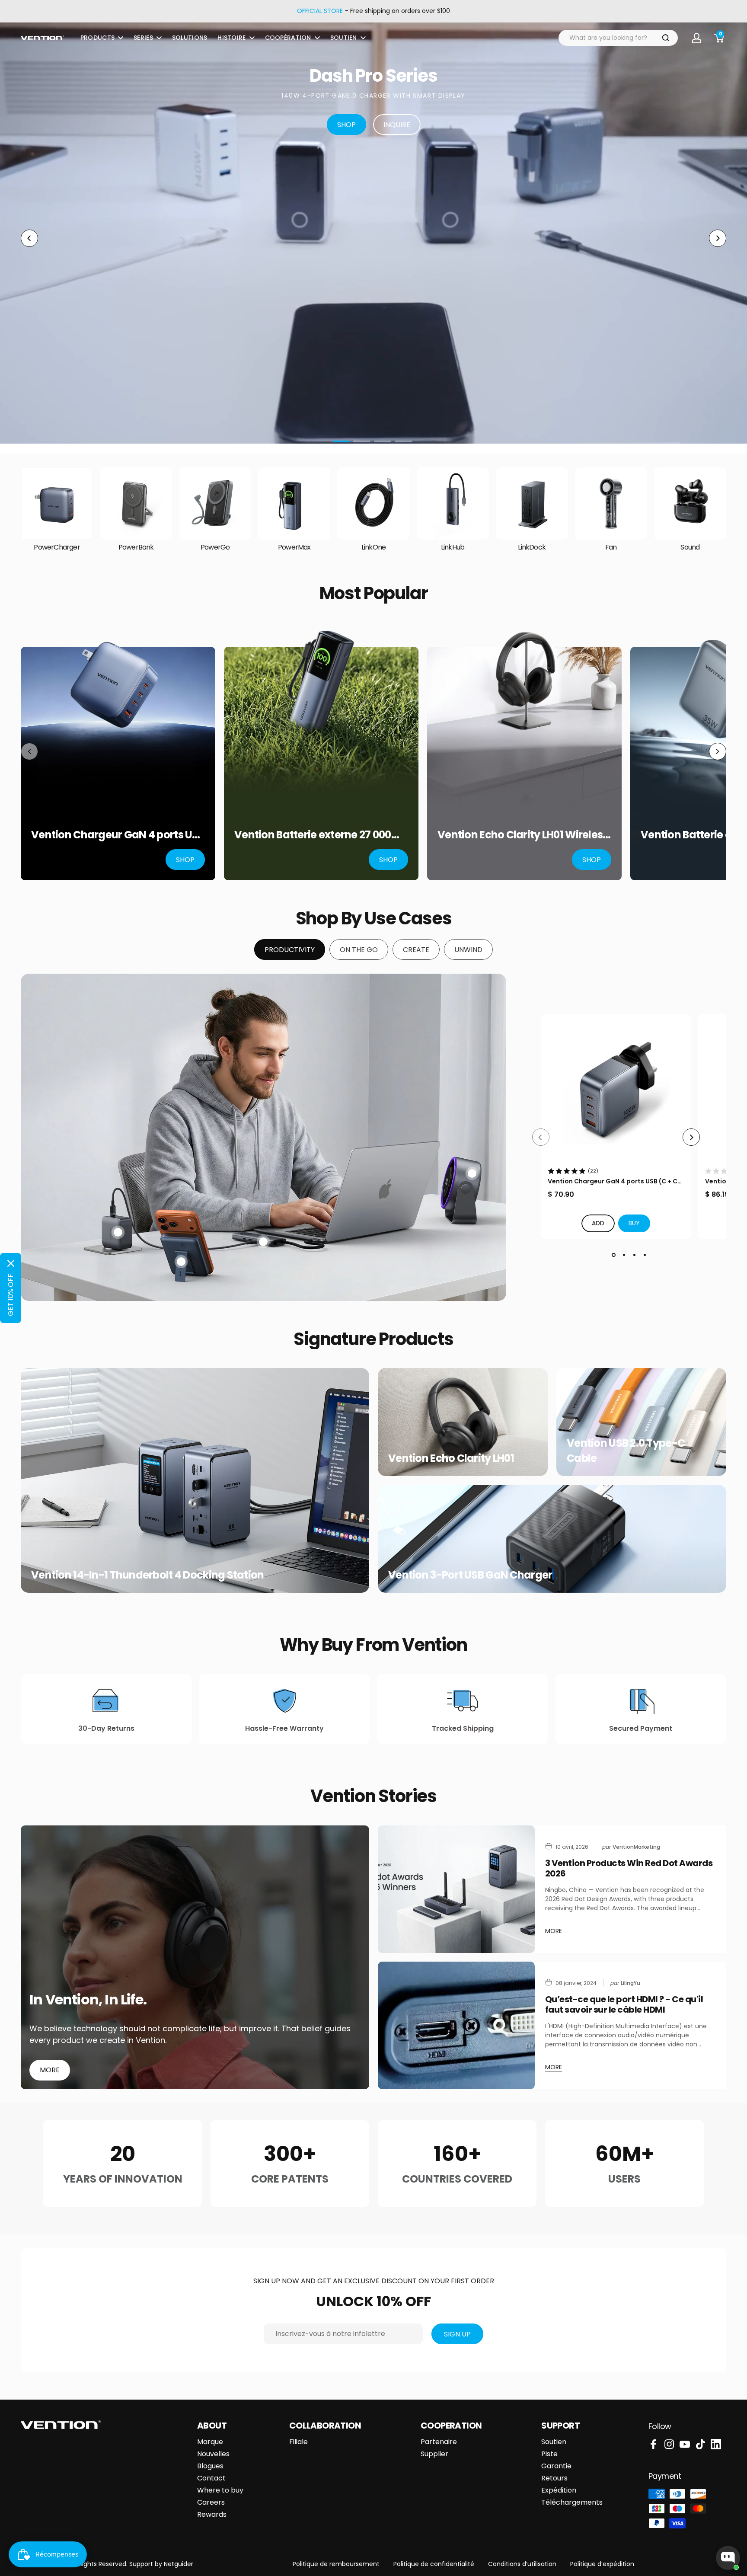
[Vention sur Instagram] (669, 2444)
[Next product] (718, 751)
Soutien (554, 2442)
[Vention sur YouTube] (685, 2444)
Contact (211, 2478)
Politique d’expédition (602, 2564)
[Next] (691, 1137)
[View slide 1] (613, 1255)
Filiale (298, 2442)
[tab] (290, 949)
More (50, 2070)
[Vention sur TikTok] (700, 2444)
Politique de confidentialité (434, 2564)
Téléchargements (572, 2502)
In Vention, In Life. (88, 2000)
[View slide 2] (624, 1255)
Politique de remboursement (336, 2564)
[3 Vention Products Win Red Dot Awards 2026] (456, 1889)
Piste (549, 2454)
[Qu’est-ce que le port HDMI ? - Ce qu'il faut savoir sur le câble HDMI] (456, 2025)
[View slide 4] (645, 1255)
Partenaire (439, 2442)
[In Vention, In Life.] (195, 1957)
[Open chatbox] (728, 2558)
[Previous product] (29, 751)
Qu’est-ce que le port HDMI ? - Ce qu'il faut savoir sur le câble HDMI (624, 2004)
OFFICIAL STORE (320, 11)
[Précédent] (29, 238)
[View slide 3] (634, 1255)
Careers (211, 2502)
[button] (634, 1223)
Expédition (559, 2490)
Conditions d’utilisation (522, 2564)
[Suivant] (718, 238)
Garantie (556, 2466)
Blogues (210, 2466)
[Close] (11, 1263)
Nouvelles (213, 2454)
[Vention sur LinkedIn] (716, 2444)
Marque (210, 2442)
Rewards (212, 2515)
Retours (554, 2478)
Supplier (434, 2454)
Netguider (179, 2564)
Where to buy (220, 2490)
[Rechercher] (666, 38)
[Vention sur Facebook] (654, 2444)
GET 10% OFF (11, 1295)
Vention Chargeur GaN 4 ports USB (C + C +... (613, 1181)
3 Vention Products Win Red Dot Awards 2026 (629, 1868)
